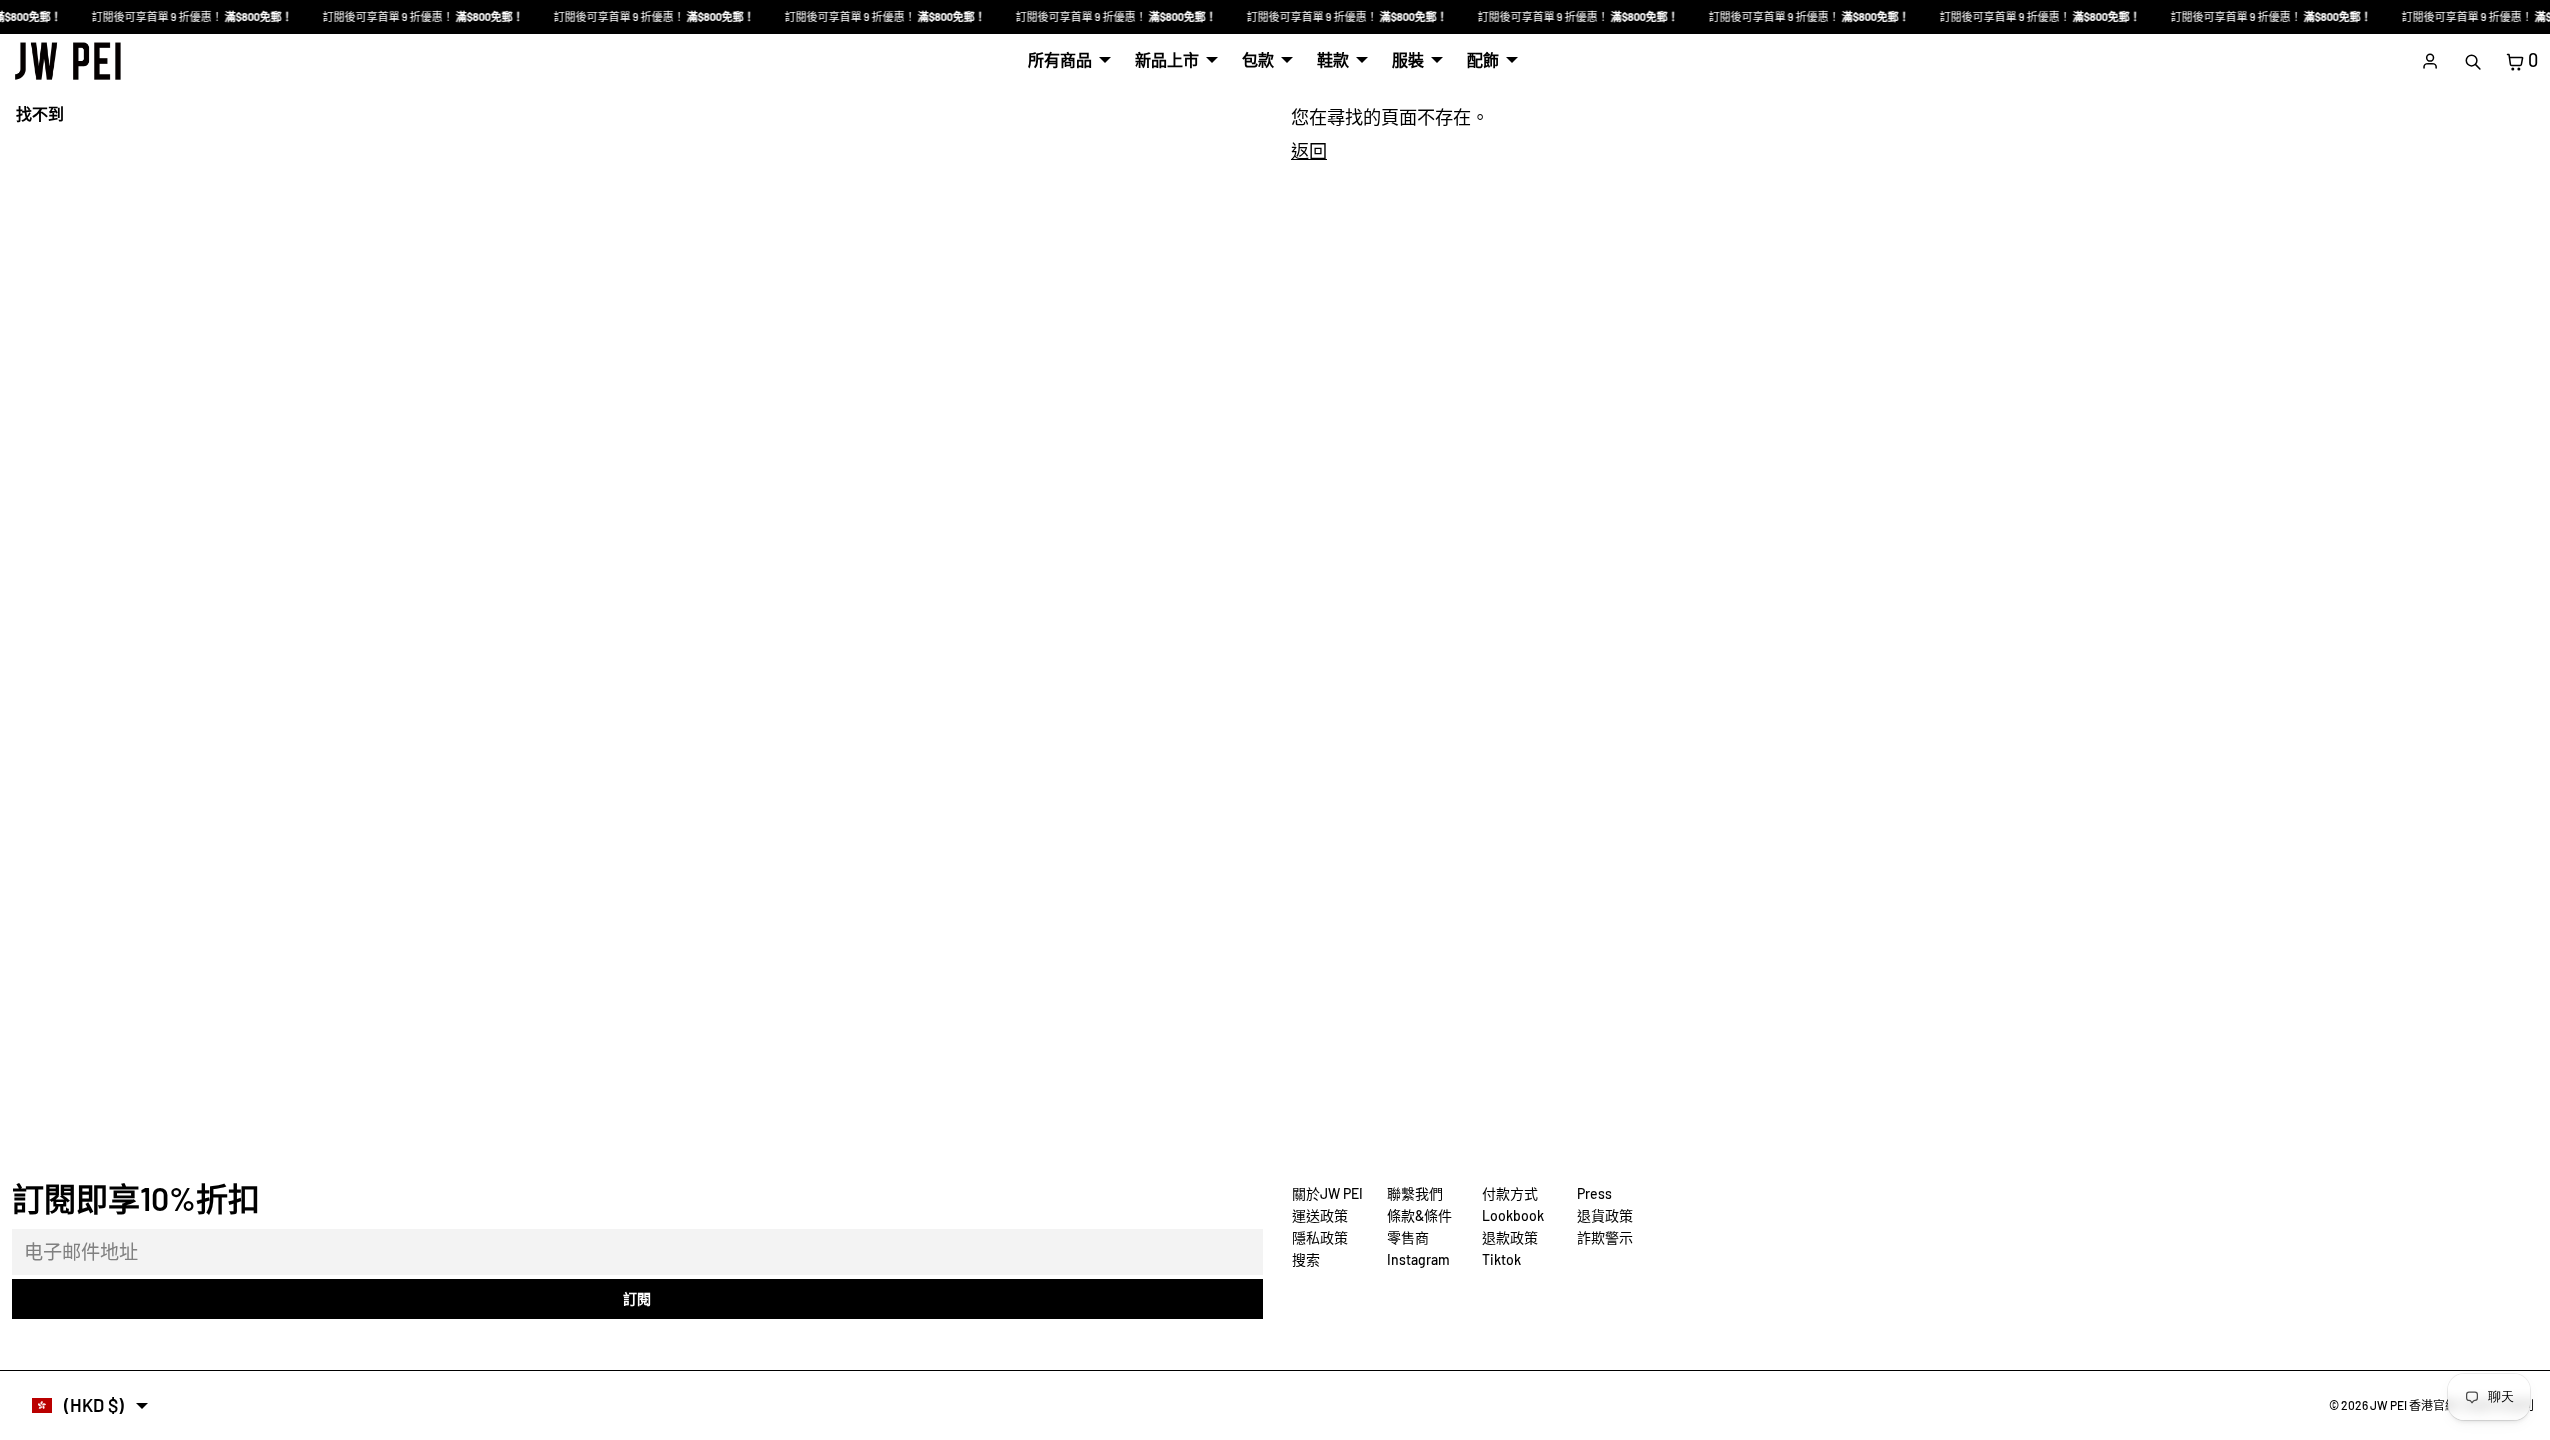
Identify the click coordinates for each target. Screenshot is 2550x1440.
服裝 (1408, 59)
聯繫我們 (1415, 1193)
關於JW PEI (1327, 1193)
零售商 (1408, 1237)
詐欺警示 (1605, 1237)
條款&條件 (1419, 1215)
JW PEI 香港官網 (2413, 1405)
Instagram (1418, 1259)
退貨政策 (1605, 1215)
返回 (1309, 151)
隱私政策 (1320, 1237)
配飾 (1483, 59)
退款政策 (1510, 1237)
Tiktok (1501, 1259)
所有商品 (1060, 59)
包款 (1258, 59)
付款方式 (1510, 1193)
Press (1594, 1193)
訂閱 (637, 1298)
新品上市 (1167, 59)
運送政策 (1320, 1215)
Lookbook (1513, 1215)
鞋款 (1333, 59)
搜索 (1306, 1259)
